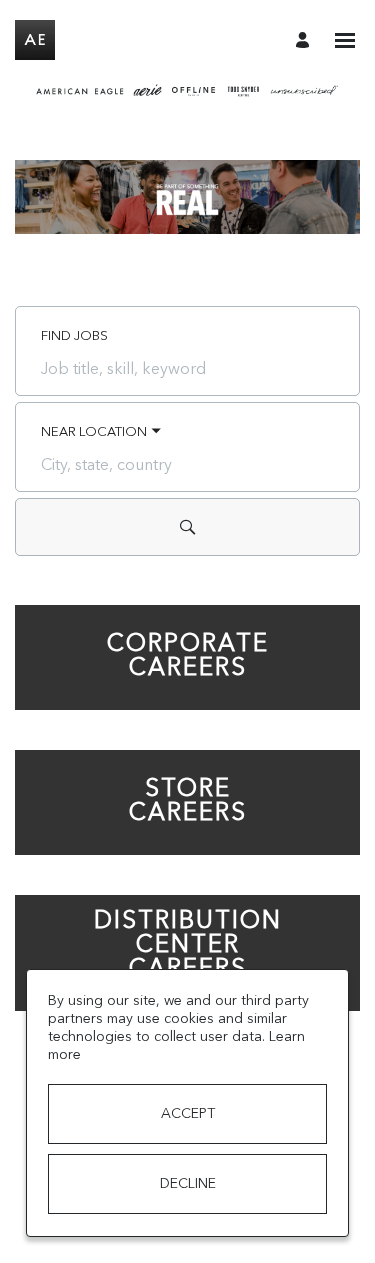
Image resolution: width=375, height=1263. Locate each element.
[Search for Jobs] (187, 527)
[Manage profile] (305, 39)
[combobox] (187, 369)
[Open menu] (345, 40)
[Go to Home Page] (35, 40)
